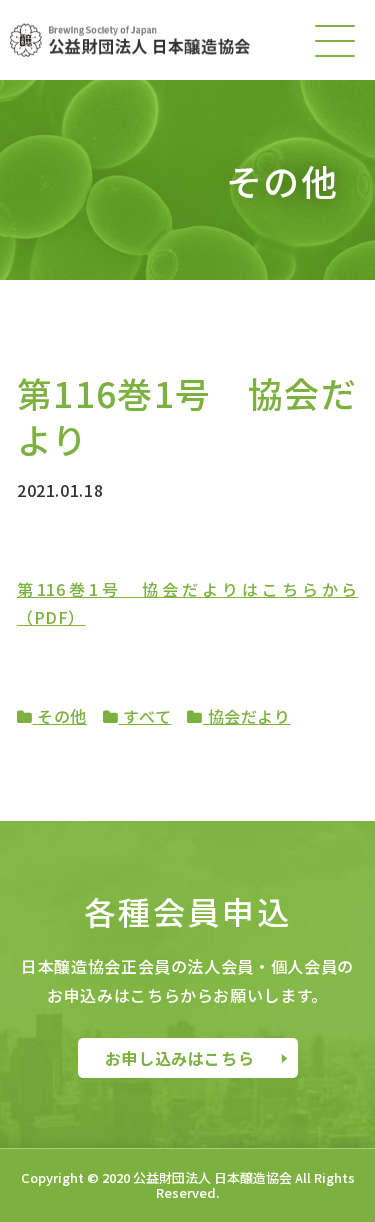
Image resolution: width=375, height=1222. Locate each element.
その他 (60, 716)
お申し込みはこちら (180, 1058)
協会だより (247, 716)
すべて (145, 716)
